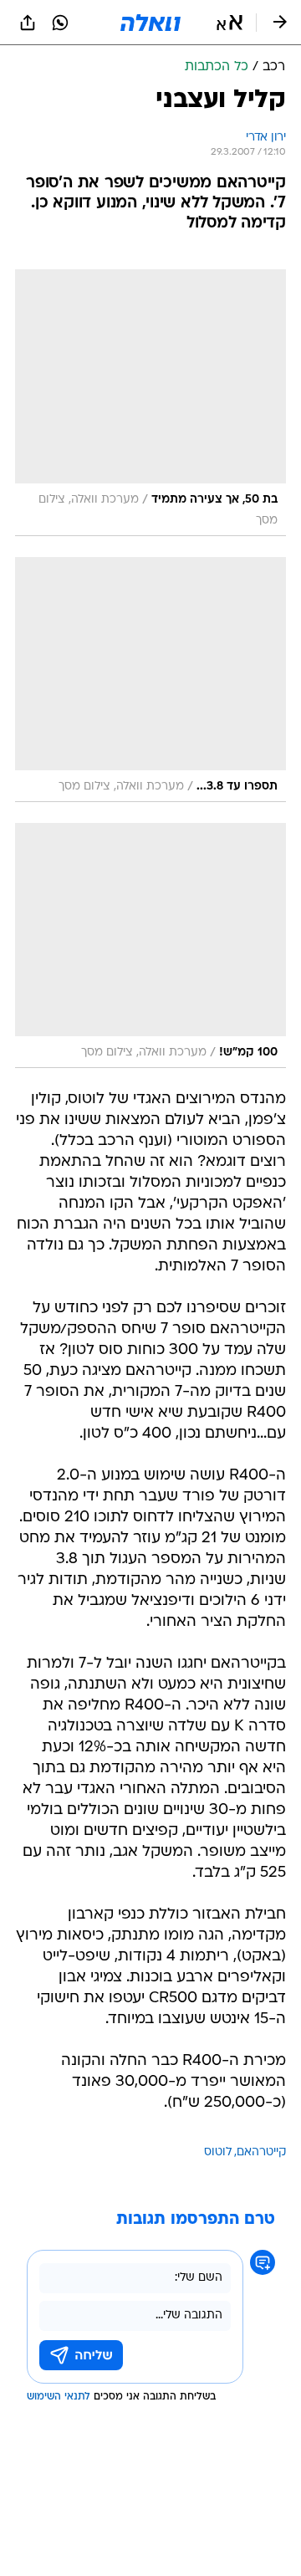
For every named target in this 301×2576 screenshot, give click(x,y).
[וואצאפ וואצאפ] (60, 23)
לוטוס (218, 2152)
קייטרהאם (261, 2152)
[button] (230, 23)
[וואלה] (150, 23)
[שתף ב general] (28, 23)
